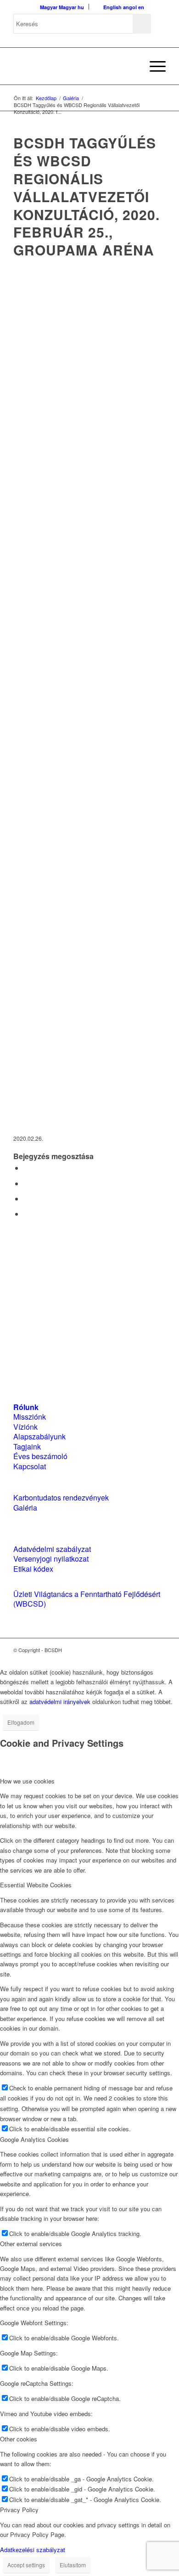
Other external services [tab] (31, 2244)
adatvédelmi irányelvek (60, 1701)
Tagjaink (27, 1447)
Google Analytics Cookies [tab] (34, 2139)
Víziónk (25, 1427)
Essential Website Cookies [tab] (36, 1885)
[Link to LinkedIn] (145, 1650)
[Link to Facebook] (131, 1650)
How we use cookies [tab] (27, 1781)
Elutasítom (73, 2565)
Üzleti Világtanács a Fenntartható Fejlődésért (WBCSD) (87, 1599)
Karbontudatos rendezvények (61, 1497)
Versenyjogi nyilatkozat (51, 1559)
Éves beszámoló (40, 1456)
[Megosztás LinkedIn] (26, 1198)
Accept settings (26, 2565)
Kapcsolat (30, 1466)
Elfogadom (21, 1722)
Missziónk (30, 1417)
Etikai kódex (33, 1569)
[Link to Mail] (159, 1650)
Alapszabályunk (39, 1436)
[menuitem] (131, 66)
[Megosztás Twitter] (26, 1183)
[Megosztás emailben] (26, 1214)
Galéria (25, 1508)
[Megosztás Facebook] (26, 1168)
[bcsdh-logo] (74, 66)
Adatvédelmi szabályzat (52, 1549)
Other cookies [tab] (19, 2439)
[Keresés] (131, 66)
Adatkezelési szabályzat (33, 2550)
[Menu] (153, 66)
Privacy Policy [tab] (19, 2510)
